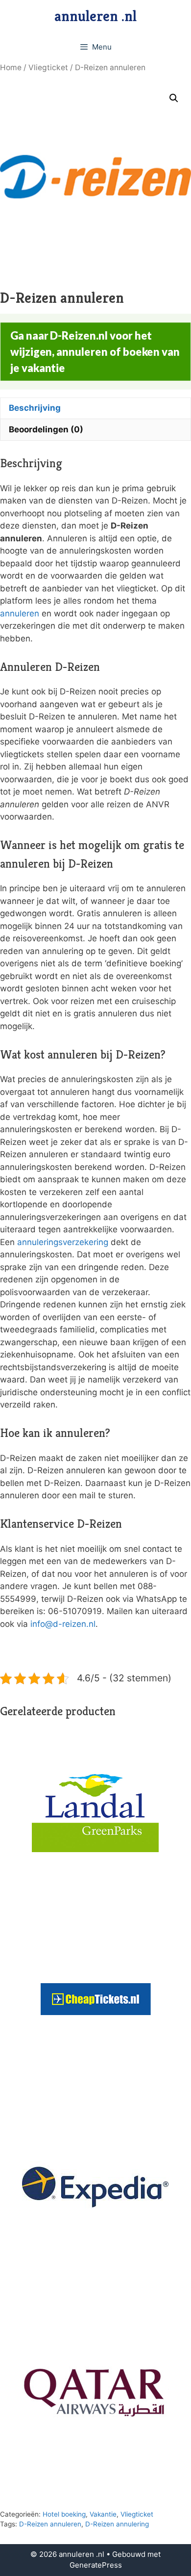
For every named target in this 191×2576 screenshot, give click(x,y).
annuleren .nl (95, 16)
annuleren (20, 613)
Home (11, 67)
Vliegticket (48, 67)
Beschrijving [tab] (35, 408)
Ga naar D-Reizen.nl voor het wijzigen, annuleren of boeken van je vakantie (95, 352)
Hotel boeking (64, 2514)
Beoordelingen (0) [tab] (46, 429)
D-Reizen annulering (117, 2524)
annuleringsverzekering (63, 1242)
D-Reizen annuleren (50, 2524)
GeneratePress (96, 2565)
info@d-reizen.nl (63, 1624)
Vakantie (103, 2514)
